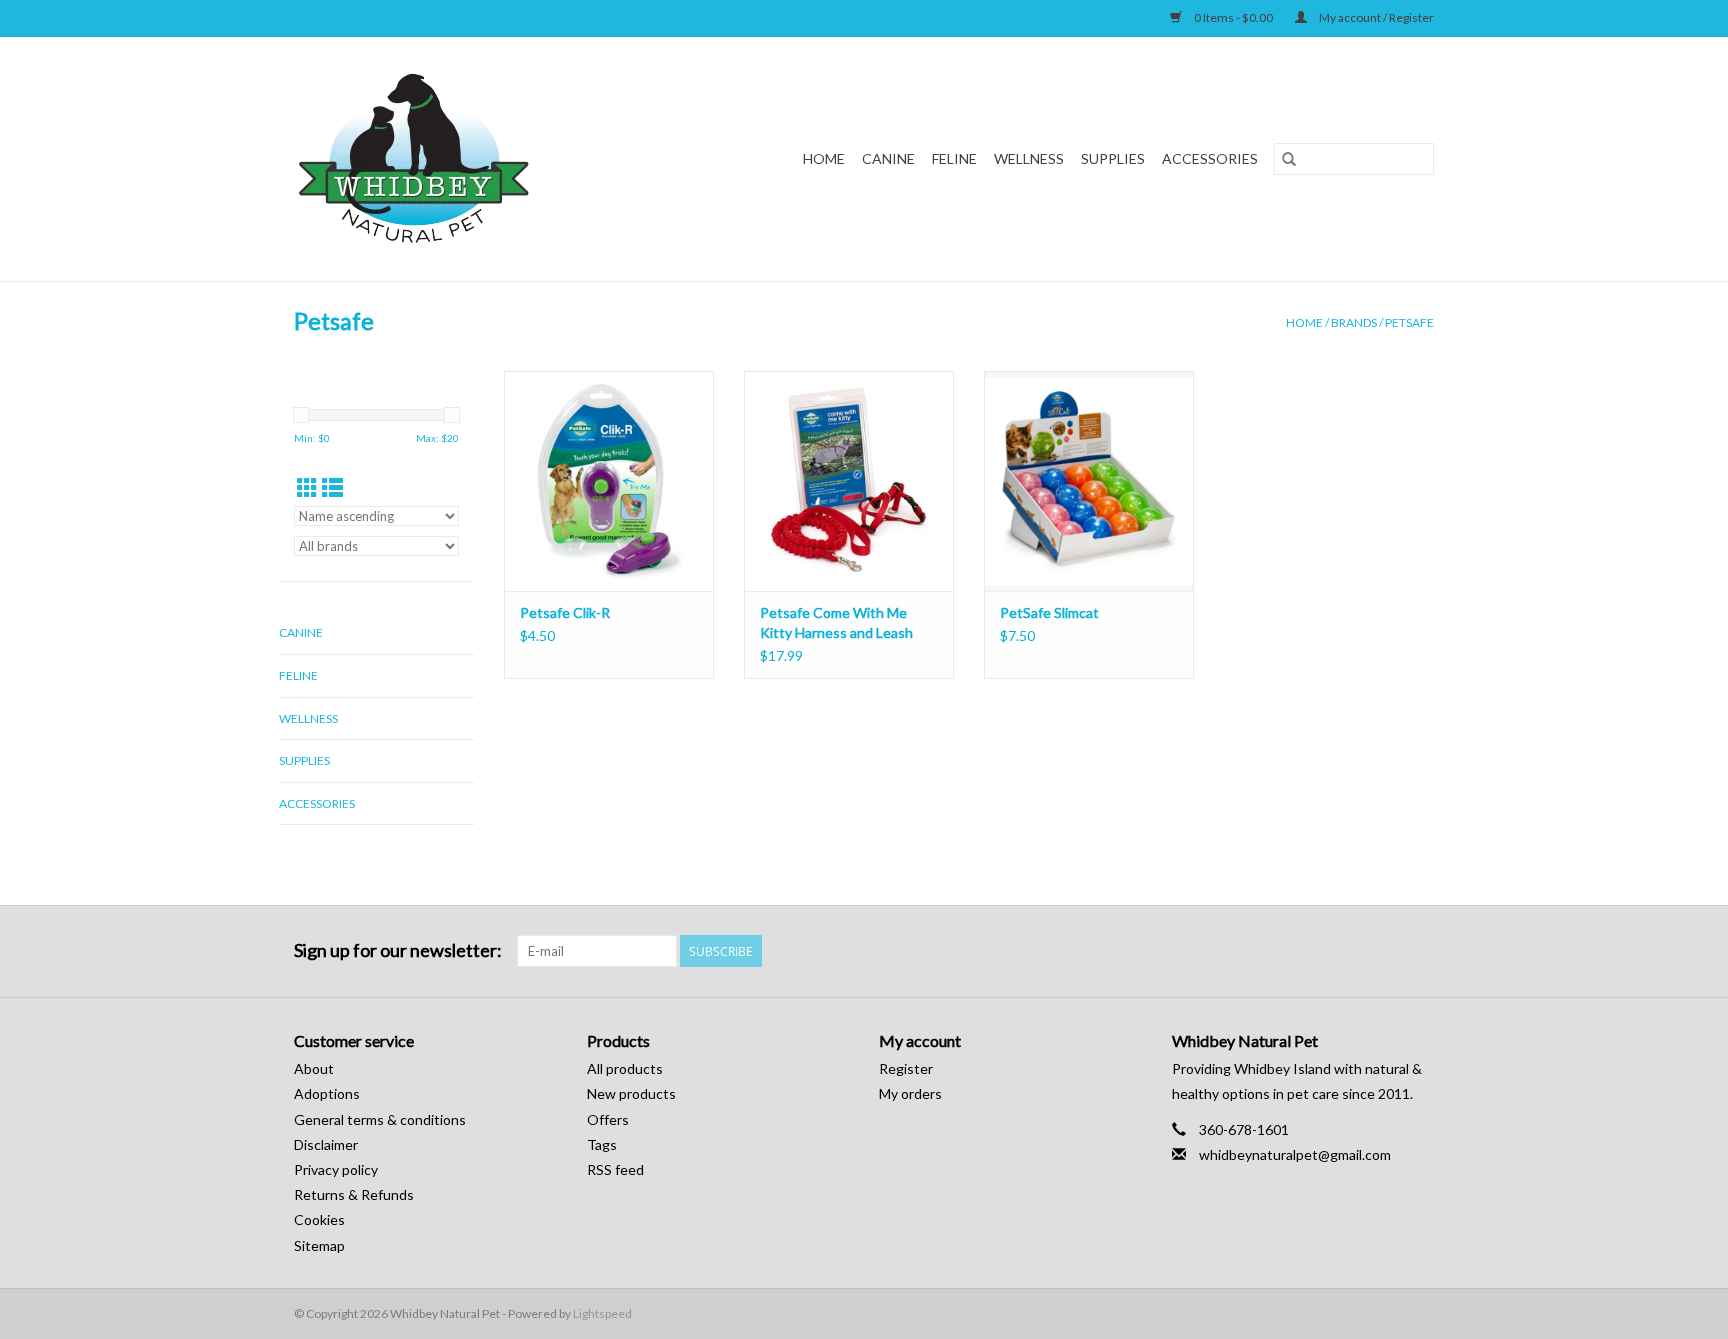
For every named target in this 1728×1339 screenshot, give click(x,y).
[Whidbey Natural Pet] (452, 159)
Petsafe (1409, 322)
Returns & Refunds (354, 1194)
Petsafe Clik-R (565, 612)
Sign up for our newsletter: (398, 950)
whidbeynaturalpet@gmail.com (1295, 1154)
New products (631, 1093)
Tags (602, 1144)
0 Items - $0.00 (1233, 17)
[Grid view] (307, 487)
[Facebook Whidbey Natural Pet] (1383, 951)
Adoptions (327, 1093)
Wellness (1029, 158)
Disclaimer (326, 1144)
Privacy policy (336, 1169)
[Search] (1289, 159)
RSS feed (615, 1169)
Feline (954, 158)
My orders (910, 1093)
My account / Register (1375, 17)
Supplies (1113, 158)
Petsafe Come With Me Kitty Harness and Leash (836, 622)
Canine (888, 158)
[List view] (332, 487)
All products (625, 1068)
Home (824, 158)
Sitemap (319, 1245)
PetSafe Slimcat (1049, 612)
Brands (1354, 322)
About (314, 1068)
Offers (608, 1119)
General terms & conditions (380, 1119)
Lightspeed (602, 1313)
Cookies (319, 1219)
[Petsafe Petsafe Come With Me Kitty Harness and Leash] (849, 481)
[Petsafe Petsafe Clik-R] (609, 481)
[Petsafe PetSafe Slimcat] (1089, 481)
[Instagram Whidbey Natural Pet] (1418, 951)
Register (906, 1068)
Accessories (1210, 158)
